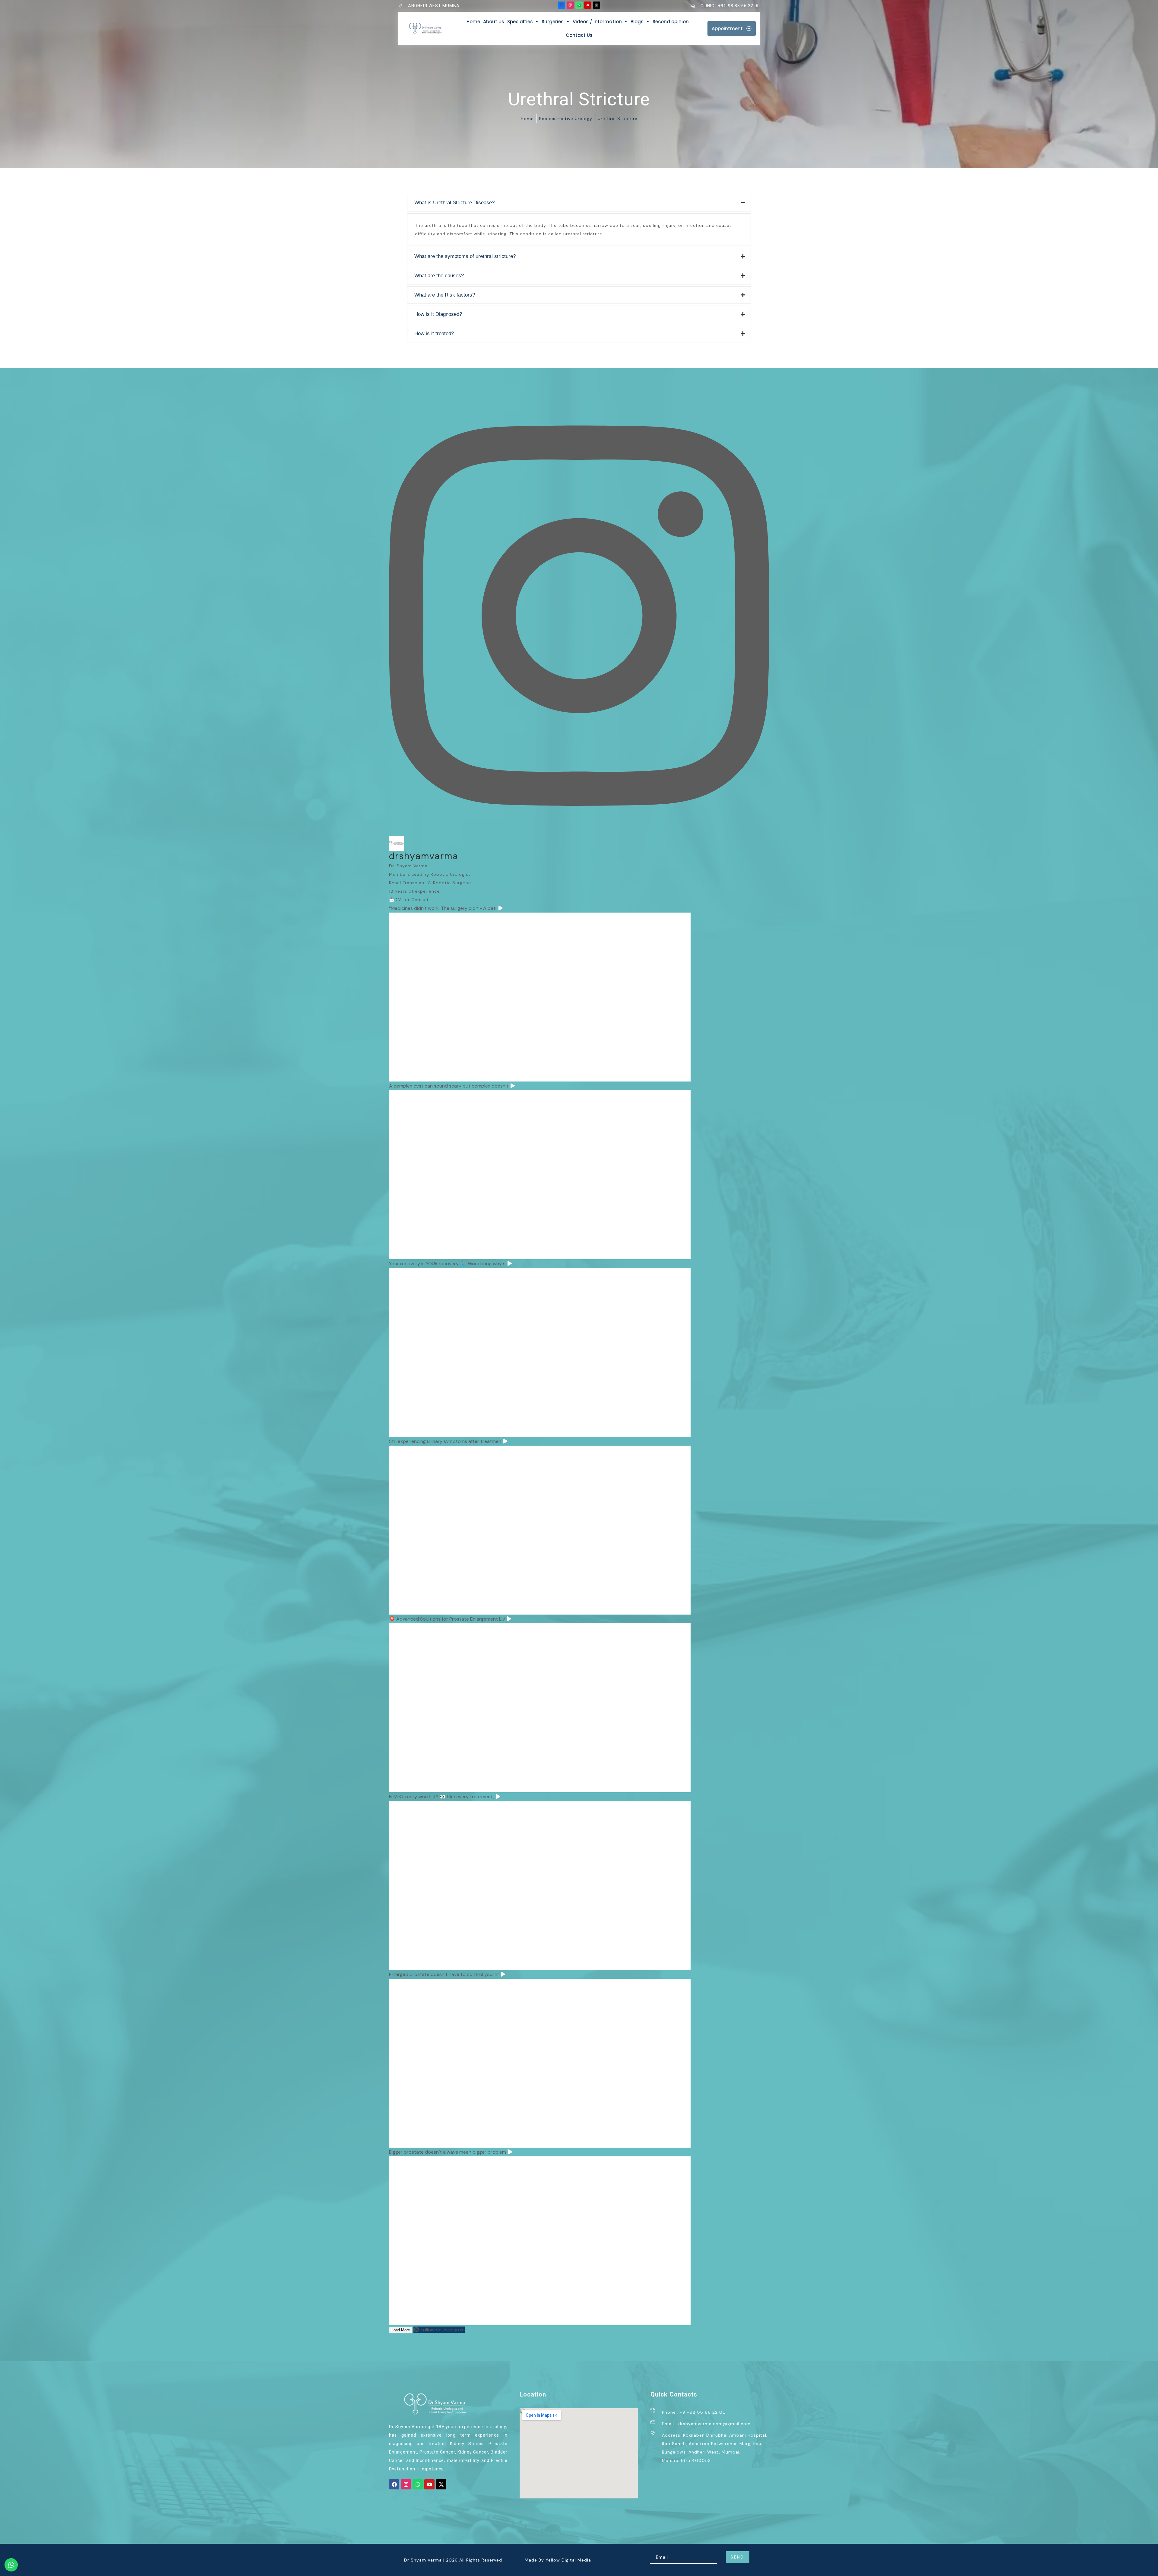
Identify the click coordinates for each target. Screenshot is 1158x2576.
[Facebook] (394, 2484)
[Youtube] (429, 2484)
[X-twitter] (441, 2484)
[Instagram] (406, 2484)
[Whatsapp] (418, 2484)
